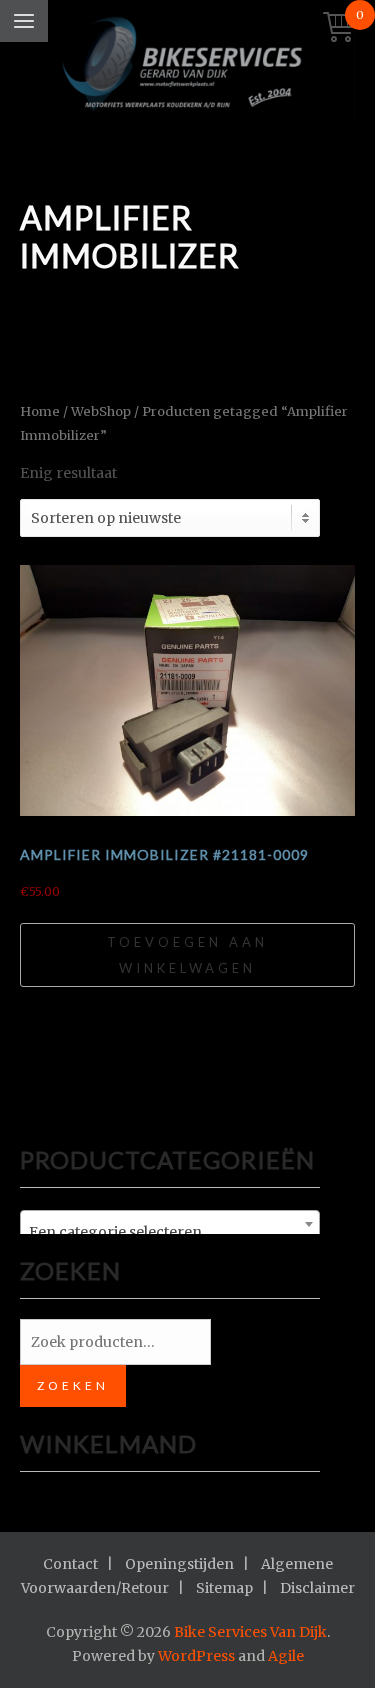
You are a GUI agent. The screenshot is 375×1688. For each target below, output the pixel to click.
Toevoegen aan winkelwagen (187, 955)
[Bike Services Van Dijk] (187, 66)
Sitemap (224, 1588)
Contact (70, 1564)
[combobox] (170, 1224)
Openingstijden (179, 1564)
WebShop (101, 411)
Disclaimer (317, 1588)
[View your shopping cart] (339, 28)
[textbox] (170, 1232)
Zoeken (73, 1385)
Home (40, 411)
